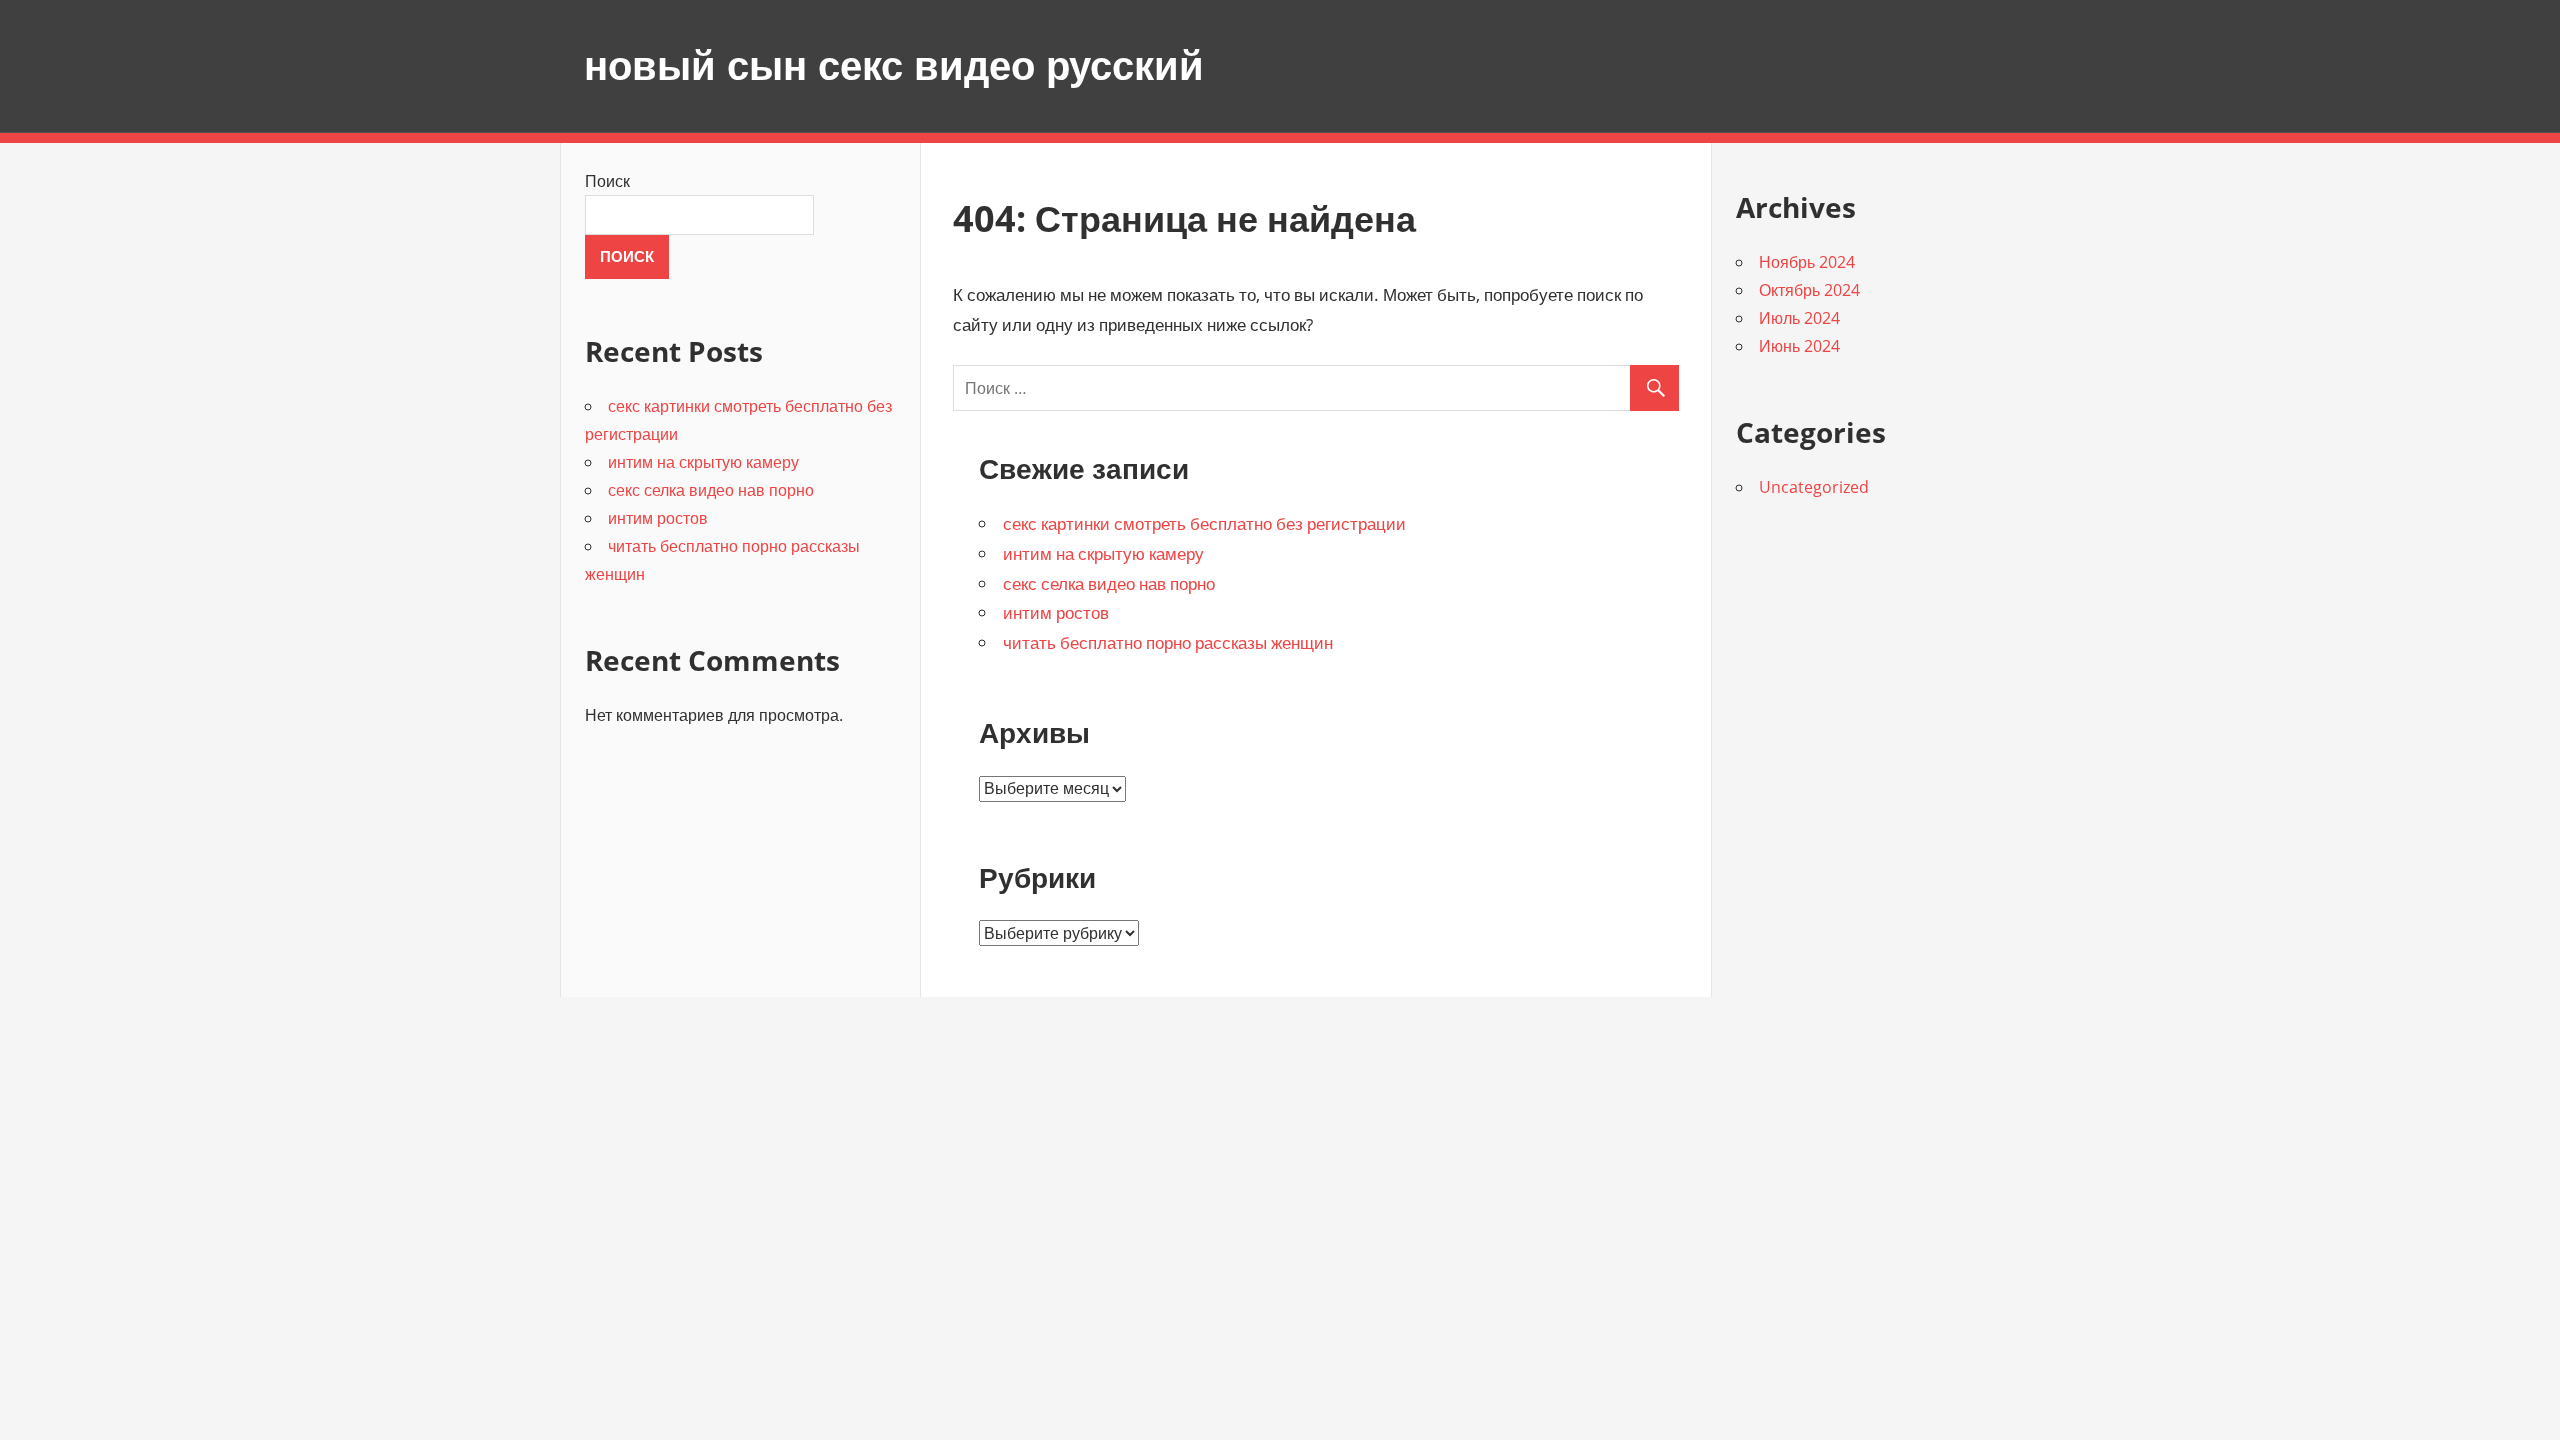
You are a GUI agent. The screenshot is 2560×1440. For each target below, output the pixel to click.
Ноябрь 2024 (1807, 262)
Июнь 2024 (1799, 346)
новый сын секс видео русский (894, 65)
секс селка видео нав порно (1109, 583)
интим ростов (1056, 612)
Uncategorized (1814, 487)
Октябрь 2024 (1809, 290)
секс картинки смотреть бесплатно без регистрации (1204, 523)
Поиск (607, 181)
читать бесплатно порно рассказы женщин (1168, 642)
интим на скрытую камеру (1103, 553)
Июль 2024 (1799, 318)
